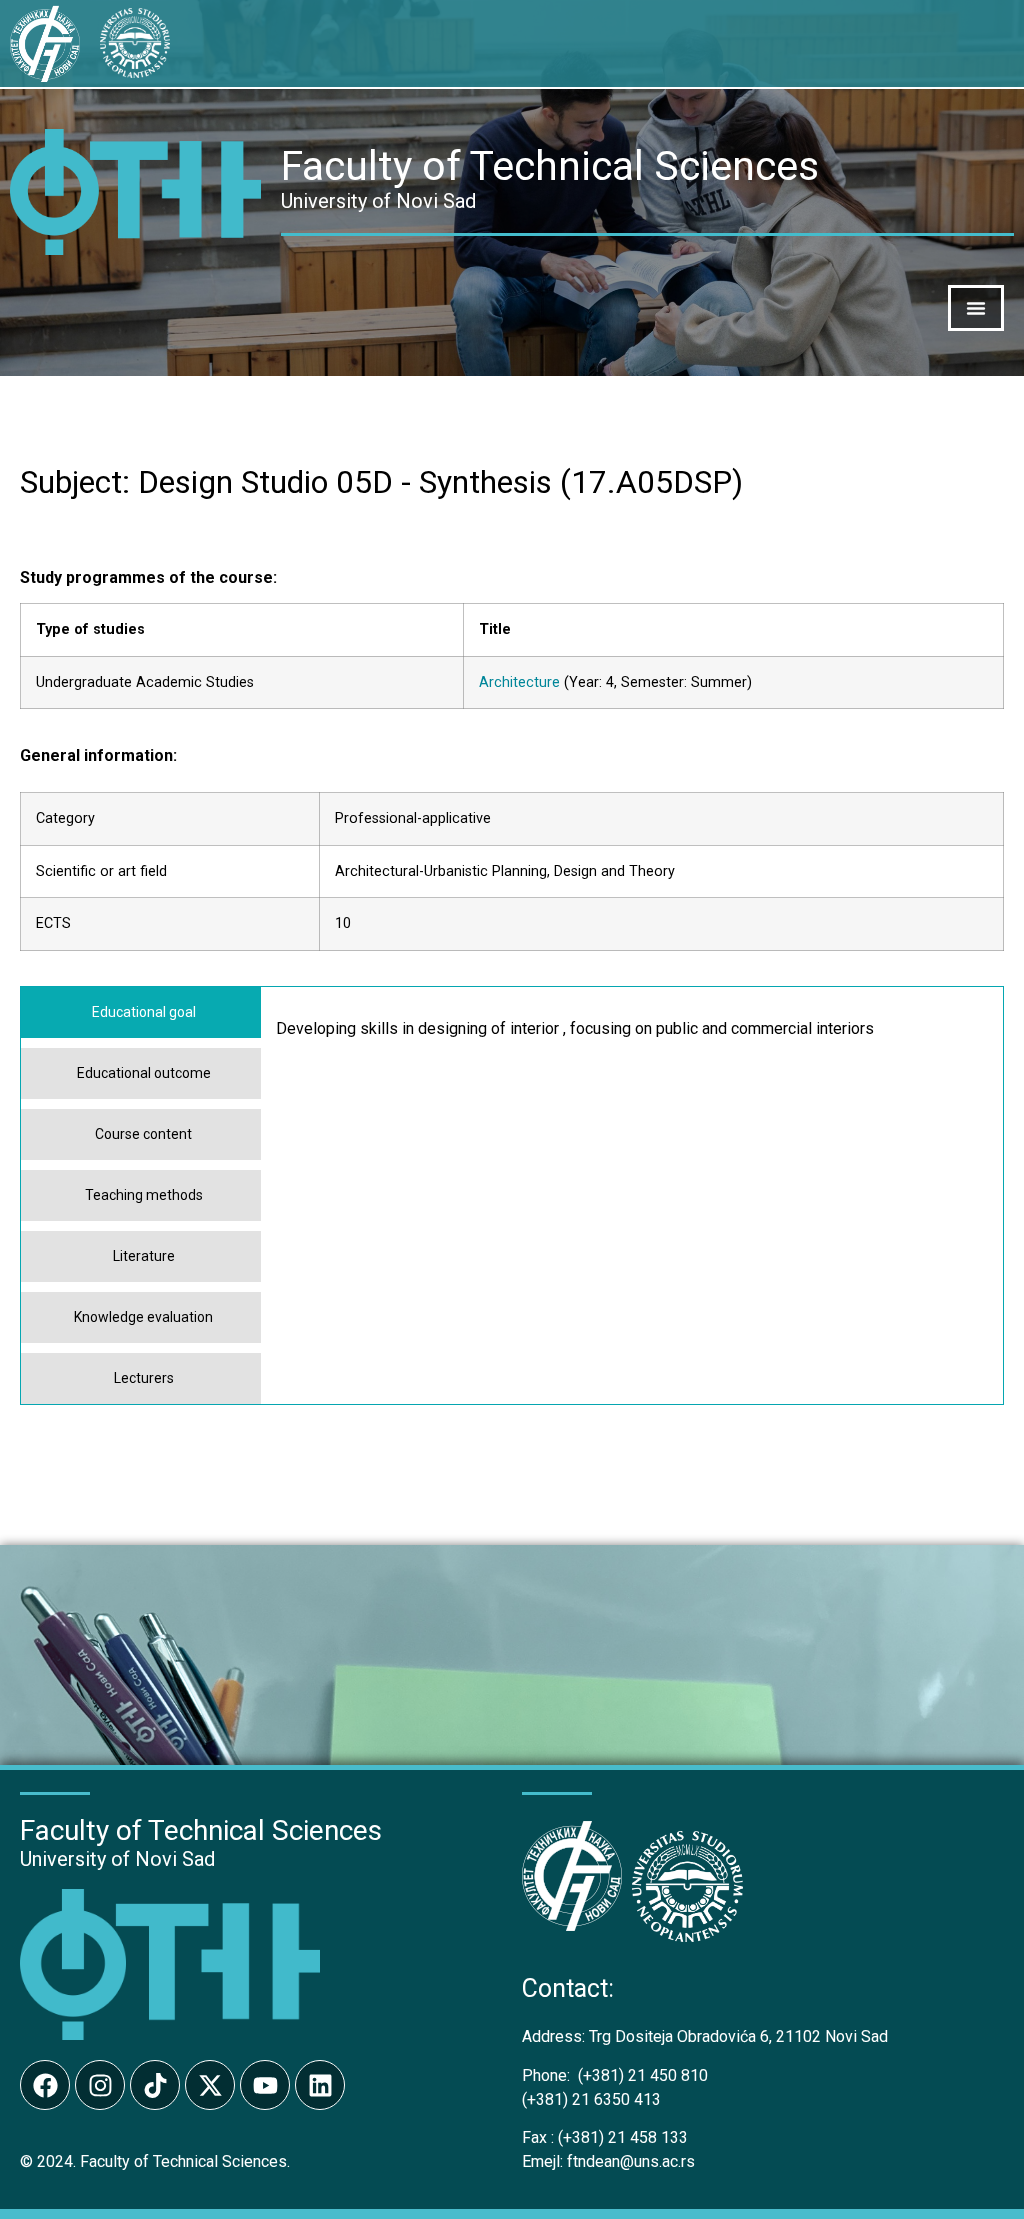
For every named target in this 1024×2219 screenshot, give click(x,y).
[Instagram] (100, 2085)
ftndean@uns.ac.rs (631, 2161)
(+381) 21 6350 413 (591, 2099)
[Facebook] (45, 2085)
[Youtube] (265, 2085)
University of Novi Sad (117, 1859)
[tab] (141, 1012)
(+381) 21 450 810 (615, 2075)
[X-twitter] (210, 2085)
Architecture (519, 682)
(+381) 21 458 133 (605, 2137)
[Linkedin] (320, 2085)
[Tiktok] (155, 2085)
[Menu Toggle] (976, 308)
